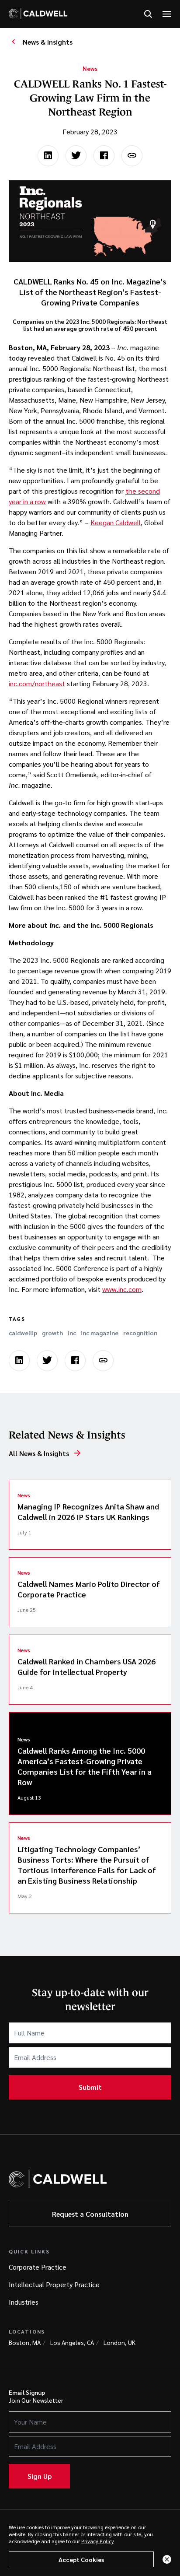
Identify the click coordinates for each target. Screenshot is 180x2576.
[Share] (132, 156)
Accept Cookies (81, 2559)
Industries (24, 2302)
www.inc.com (122, 1289)
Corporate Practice (38, 2267)
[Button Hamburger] (167, 14)
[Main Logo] (38, 14)
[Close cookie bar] (167, 2559)
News (90, 68)
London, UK (119, 2342)
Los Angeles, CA (72, 2342)
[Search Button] (148, 14)
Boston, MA (25, 2342)
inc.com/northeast (37, 683)
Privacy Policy (98, 2541)
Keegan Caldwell (116, 522)
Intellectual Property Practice (54, 2284)
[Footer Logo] (58, 2179)
